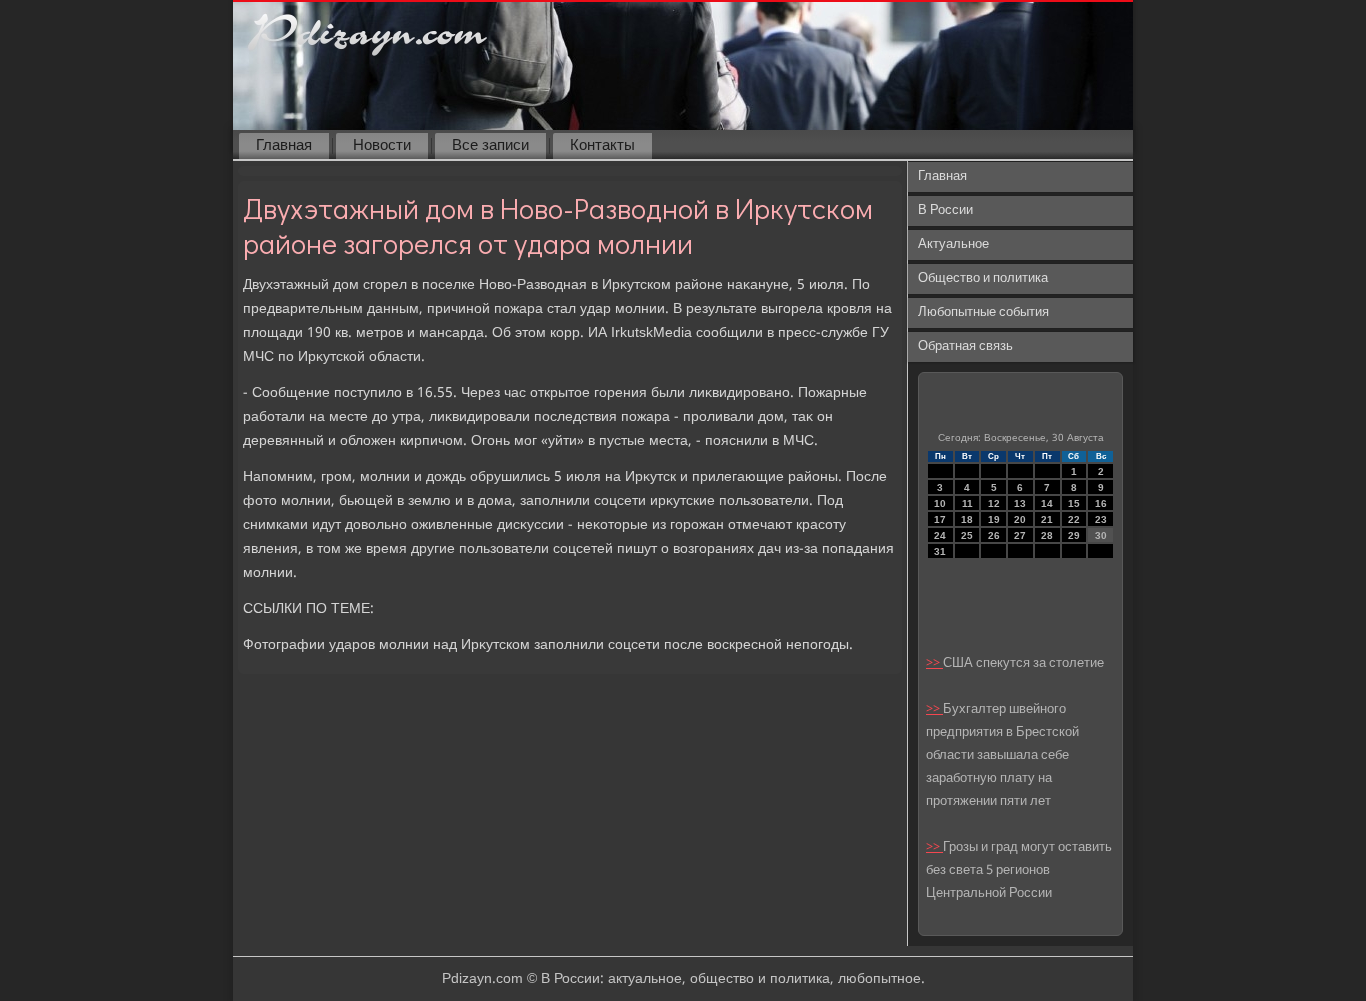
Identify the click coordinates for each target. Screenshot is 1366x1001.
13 (1020, 503)
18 (967, 519)
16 (1101, 503)
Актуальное (953, 244)
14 (1047, 503)
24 (940, 535)
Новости (382, 146)
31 (940, 551)
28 (1047, 535)
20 (1020, 519)
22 (1074, 519)
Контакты (602, 146)
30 (1101, 535)
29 (1074, 535)
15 (1074, 503)
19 (994, 519)
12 (994, 503)
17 (940, 519)
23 (1101, 519)
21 (1047, 519)
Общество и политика (983, 278)
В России (945, 210)
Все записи (490, 146)
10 (940, 503)
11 (967, 503)
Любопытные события (983, 312)
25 (967, 535)
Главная (284, 146)
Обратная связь (965, 346)
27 (1020, 535)
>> (934, 663)
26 (994, 535)
